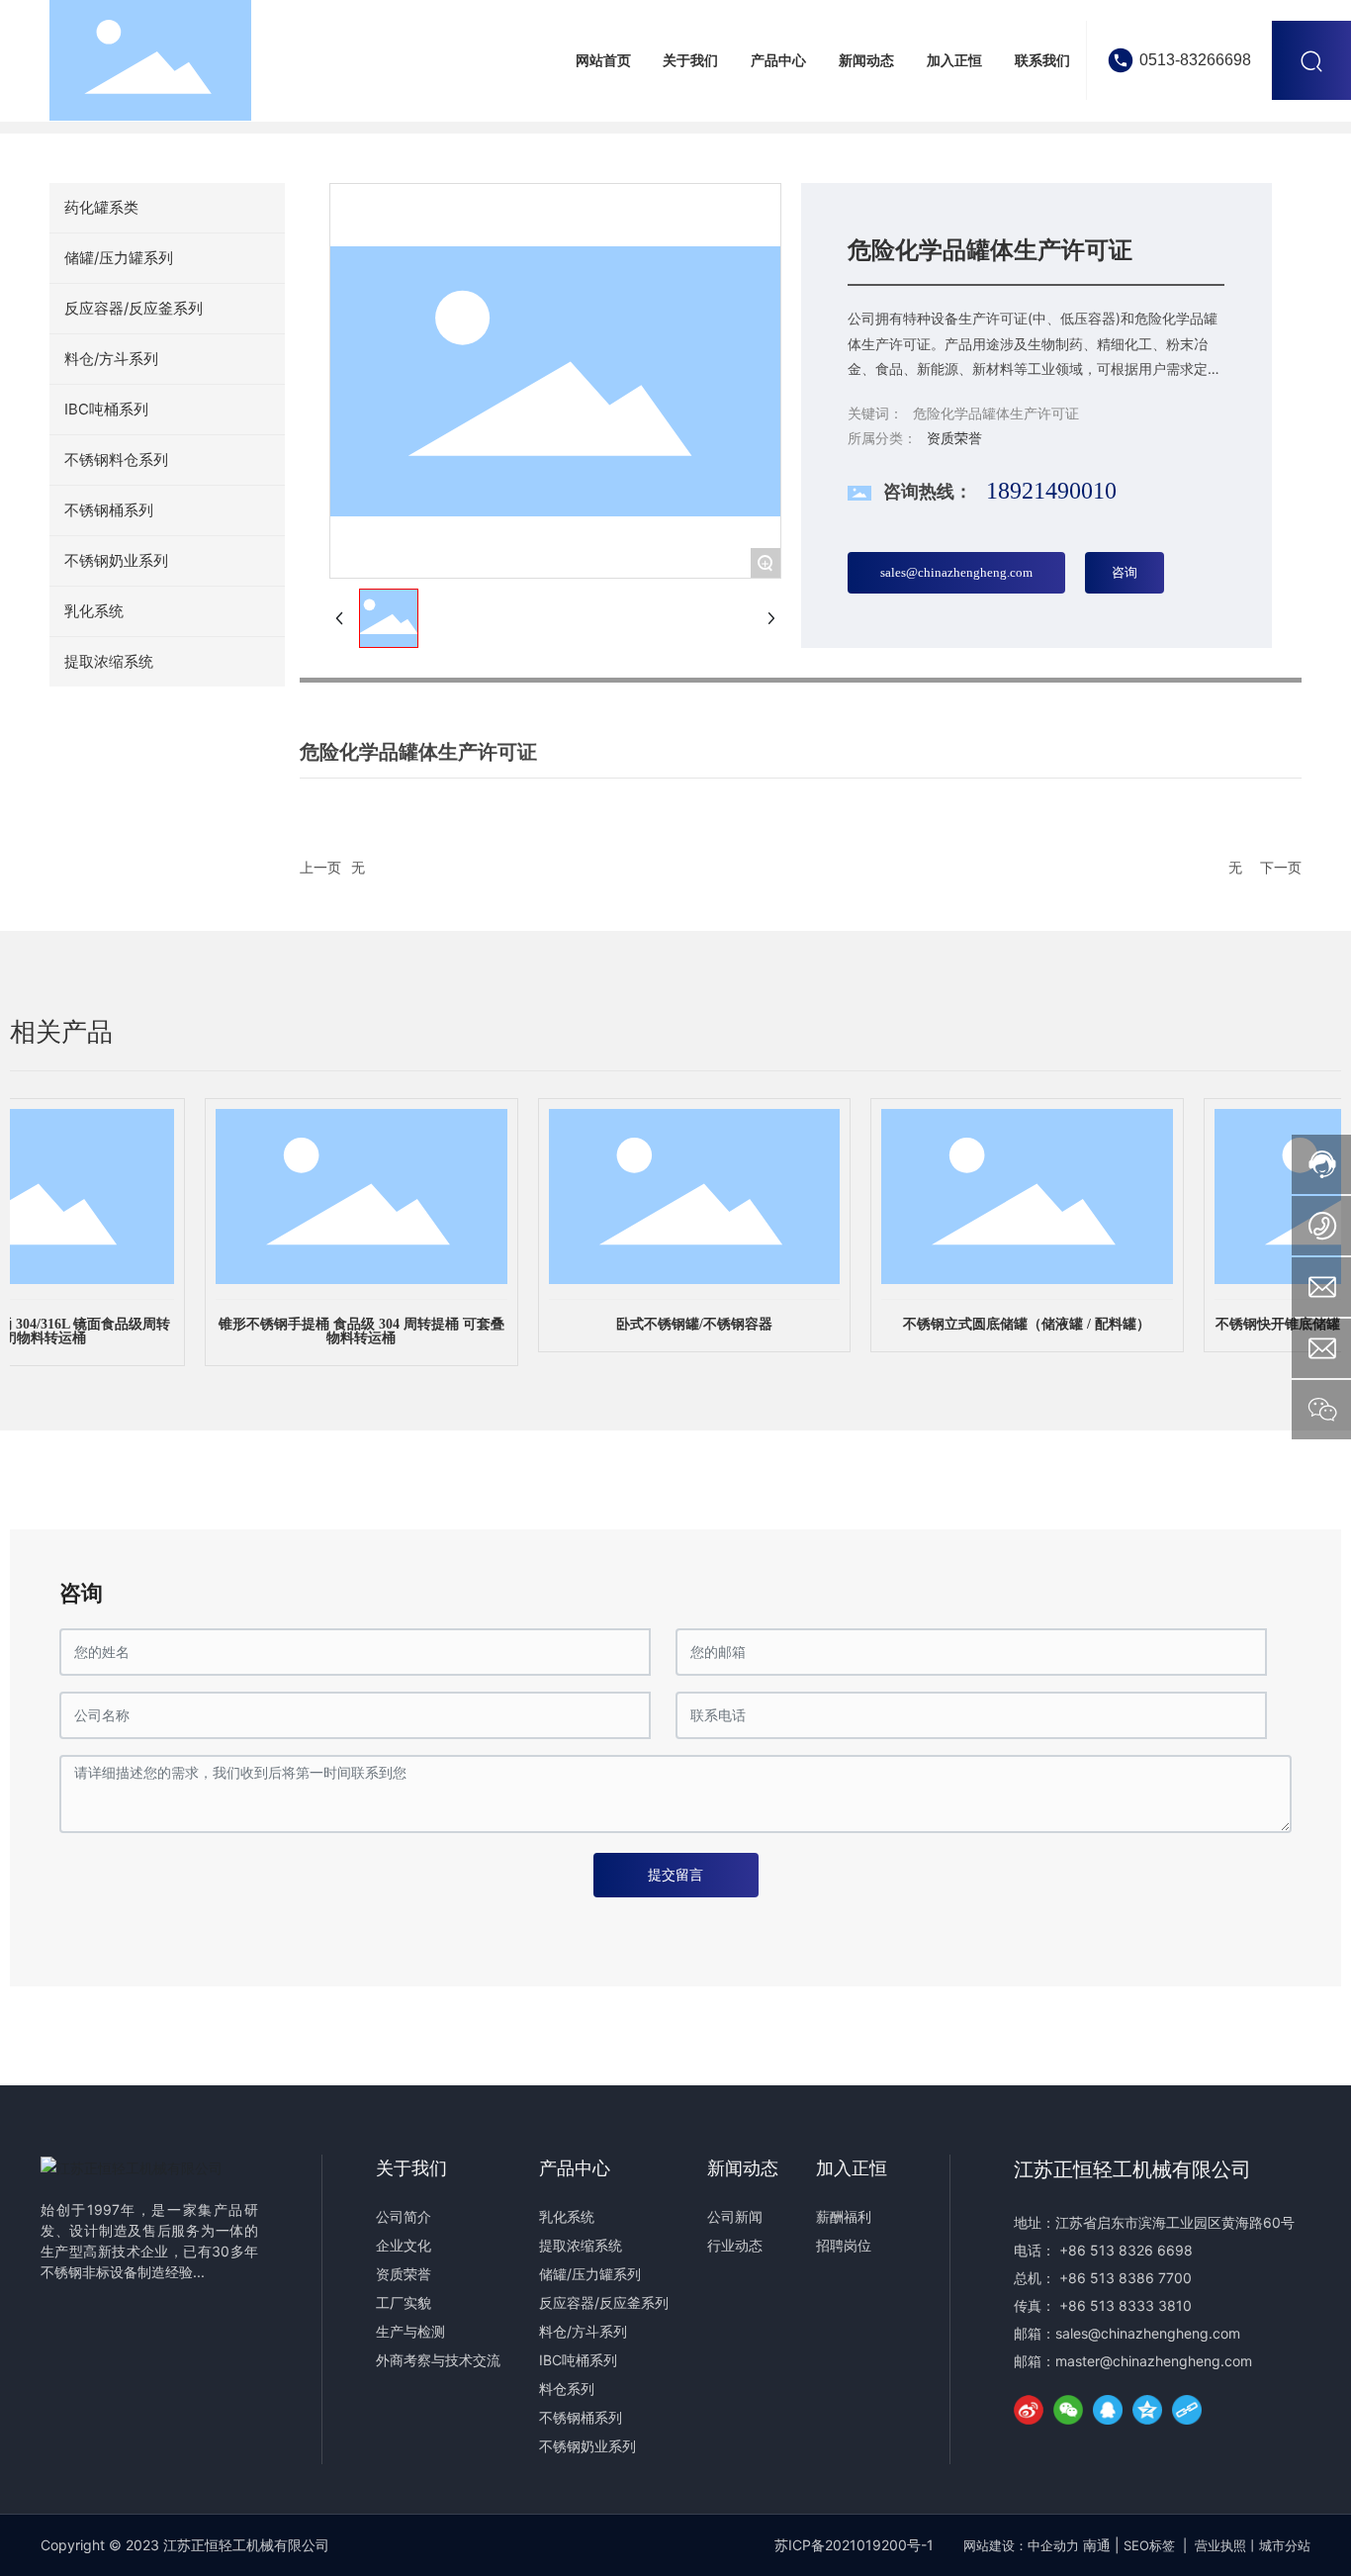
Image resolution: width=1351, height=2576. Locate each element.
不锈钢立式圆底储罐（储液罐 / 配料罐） (1008, 1324)
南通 (1097, 2545)
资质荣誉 (954, 438)
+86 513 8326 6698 (1126, 2250)
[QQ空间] (1147, 2410)
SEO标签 (1149, 2545)
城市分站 (1285, 2545)
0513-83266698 (1195, 60)
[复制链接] (1187, 2410)
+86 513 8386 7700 (1126, 2278)
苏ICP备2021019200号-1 (854, 2545)
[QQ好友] (1108, 2410)
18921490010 (1051, 491)
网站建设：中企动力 (1021, 2545)
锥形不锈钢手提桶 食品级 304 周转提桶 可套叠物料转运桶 (343, 1331)
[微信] (1068, 2410)
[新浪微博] (1029, 2410)
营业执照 (1220, 2545)
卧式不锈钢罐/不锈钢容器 (675, 1324)
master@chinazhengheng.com (1154, 2361)
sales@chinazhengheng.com (1148, 2333)
